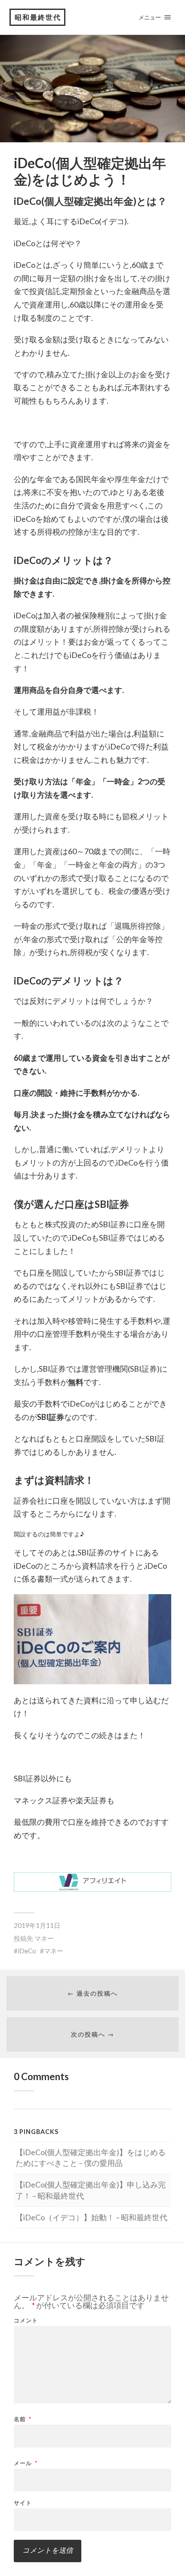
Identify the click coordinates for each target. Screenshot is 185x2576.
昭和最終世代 (38, 17)
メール (26, 2463)
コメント (26, 2321)
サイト (23, 2503)
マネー (44, 1938)
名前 (23, 2419)
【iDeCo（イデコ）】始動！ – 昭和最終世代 (91, 2217)
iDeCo (27, 1951)
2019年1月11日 (37, 1925)
